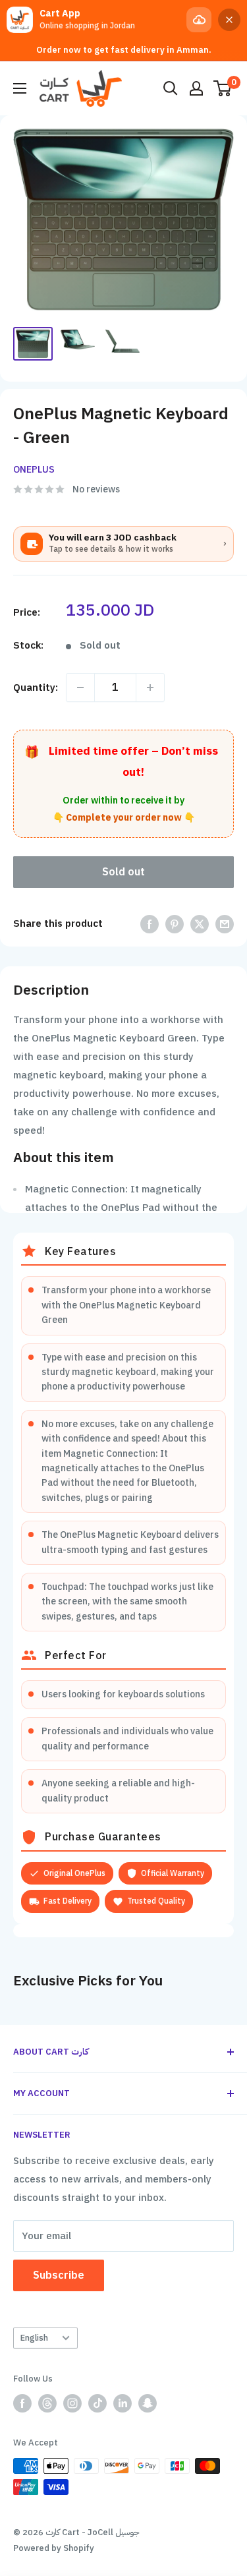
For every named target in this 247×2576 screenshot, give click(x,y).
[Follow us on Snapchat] (148, 2403)
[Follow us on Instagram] (72, 2403)
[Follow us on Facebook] (22, 2403)
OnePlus (34, 470)
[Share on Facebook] (150, 924)
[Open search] (171, 88)
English (34, 2338)
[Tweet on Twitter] (200, 924)
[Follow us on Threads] (47, 2403)
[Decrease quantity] (80, 688)
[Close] (229, 20)
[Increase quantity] (150, 688)
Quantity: (36, 688)
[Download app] (199, 20)
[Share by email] (225, 924)
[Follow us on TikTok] (97, 2403)
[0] (223, 88)
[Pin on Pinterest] (175, 924)
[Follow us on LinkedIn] (123, 2403)
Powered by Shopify (54, 2548)
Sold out (123, 872)
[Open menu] (20, 88)
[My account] (196, 88)
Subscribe (59, 2275)
